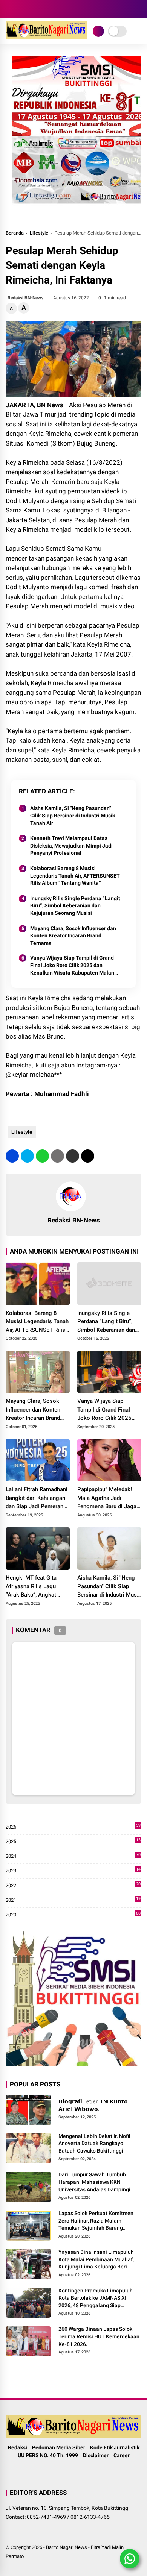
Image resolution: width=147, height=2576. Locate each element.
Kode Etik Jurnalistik (115, 2447)
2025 (73, 1842)
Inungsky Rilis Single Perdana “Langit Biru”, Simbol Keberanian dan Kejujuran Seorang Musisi (75, 906)
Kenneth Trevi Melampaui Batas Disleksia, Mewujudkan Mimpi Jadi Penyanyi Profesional (71, 845)
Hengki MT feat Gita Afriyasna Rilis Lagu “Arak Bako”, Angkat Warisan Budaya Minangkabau (31, 1587)
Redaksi (18, 2447)
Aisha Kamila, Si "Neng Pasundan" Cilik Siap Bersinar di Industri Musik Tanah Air (73, 815)
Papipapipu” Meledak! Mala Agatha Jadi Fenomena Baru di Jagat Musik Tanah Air (108, 1498)
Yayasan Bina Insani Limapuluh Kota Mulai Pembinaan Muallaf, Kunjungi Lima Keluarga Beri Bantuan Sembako (96, 2260)
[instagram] (21, 9)
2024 (73, 1857)
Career (122, 2455)
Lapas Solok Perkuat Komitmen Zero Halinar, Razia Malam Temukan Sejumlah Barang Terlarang (96, 2221)
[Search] (139, 9)
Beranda (15, 233)
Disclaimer (96, 2455)
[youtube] (32, 9)
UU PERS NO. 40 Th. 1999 (48, 2455)
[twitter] (27, 1156)
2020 (73, 1915)
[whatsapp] (42, 1156)
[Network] (98, 31)
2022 (73, 1886)
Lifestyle (39, 233)
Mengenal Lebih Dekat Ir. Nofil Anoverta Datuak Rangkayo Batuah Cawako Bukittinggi (94, 2143)
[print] (57, 1156)
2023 (73, 1871)
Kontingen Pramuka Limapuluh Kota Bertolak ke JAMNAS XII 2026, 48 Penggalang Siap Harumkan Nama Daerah (96, 2299)
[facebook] (9, 9)
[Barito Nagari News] (46, 37)
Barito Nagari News (67, 2547)
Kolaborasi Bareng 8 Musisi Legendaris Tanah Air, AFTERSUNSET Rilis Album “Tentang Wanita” (75, 876)
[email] (73, 1156)
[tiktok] (43, 9)
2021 (73, 1901)
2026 (73, 1827)
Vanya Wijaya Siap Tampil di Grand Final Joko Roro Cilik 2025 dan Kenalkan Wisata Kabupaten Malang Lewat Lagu (74, 966)
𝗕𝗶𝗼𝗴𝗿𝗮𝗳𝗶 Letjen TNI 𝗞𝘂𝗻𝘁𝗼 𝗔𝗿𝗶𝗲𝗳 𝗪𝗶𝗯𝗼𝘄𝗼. (93, 2105)
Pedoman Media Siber (59, 2447)
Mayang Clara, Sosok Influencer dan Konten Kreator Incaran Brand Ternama (73, 936)
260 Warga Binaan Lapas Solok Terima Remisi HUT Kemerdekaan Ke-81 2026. (99, 2336)
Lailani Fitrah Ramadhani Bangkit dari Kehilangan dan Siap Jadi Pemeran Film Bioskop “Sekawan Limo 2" (37, 1498)
